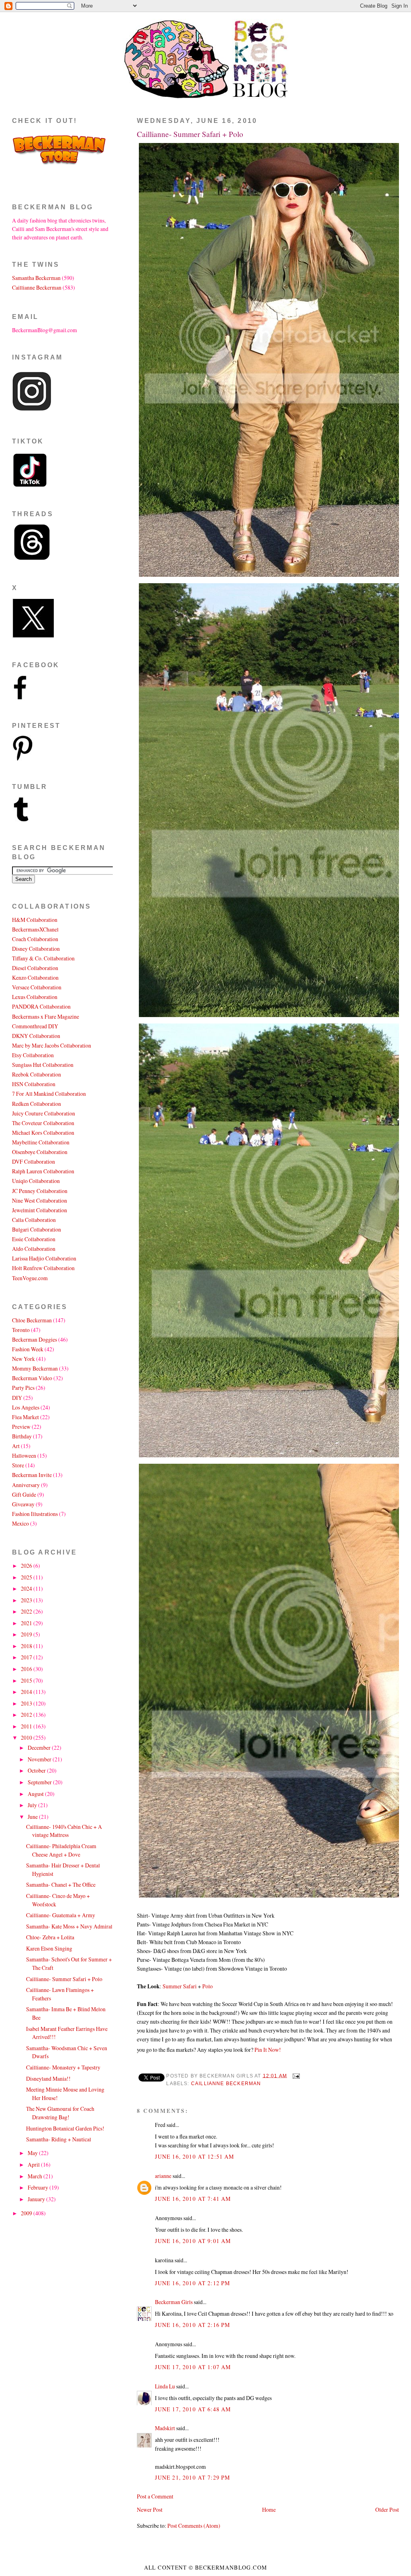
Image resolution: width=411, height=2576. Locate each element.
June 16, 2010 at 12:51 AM (194, 2156)
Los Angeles (26, 1407)
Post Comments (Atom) (194, 2526)
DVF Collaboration (34, 1161)
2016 (27, 1669)
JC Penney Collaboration (40, 1191)
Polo (208, 1986)
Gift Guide (24, 1494)
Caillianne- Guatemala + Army (61, 1915)
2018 (27, 1646)
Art (16, 1446)
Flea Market (25, 1417)
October (37, 1770)
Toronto (21, 1330)
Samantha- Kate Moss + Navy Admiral (69, 1926)
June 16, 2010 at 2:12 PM (192, 2283)
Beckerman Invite (32, 1475)
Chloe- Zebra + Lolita (50, 1937)
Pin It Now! (268, 2050)
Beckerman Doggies (35, 1339)
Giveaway (23, 1504)
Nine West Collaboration (40, 1200)
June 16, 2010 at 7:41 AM (193, 2199)
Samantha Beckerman (36, 278)
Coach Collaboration (35, 939)
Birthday (22, 1436)
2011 (27, 1726)
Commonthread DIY (35, 1026)
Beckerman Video (32, 1378)
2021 (27, 1623)
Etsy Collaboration (33, 1055)
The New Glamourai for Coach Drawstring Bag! (60, 2113)
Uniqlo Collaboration (36, 1181)
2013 (27, 1703)
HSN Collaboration (34, 1084)
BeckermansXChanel (35, 929)
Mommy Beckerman (35, 1368)
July (33, 1805)
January (37, 2199)
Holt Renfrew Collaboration (43, 1268)
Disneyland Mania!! (48, 2079)
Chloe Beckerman (32, 1320)
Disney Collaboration (36, 949)
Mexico (20, 1523)
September (40, 1782)
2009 (27, 2213)
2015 (27, 1680)
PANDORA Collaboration (41, 1006)
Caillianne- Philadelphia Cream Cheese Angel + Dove (61, 1850)
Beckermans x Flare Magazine (46, 1016)
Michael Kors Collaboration (43, 1133)
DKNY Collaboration (36, 1036)
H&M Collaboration (35, 920)
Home (269, 2510)
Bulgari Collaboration (37, 1229)
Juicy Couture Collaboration (44, 1113)
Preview (21, 1427)
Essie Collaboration (34, 1239)
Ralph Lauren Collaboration (43, 1171)
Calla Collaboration (34, 1220)
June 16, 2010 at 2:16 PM (192, 2325)
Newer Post (150, 2510)
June (33, 1817)
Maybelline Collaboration (41, 1142)
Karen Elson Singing (49, 1948)
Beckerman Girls (174, 2302)
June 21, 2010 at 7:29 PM (192, 2477)
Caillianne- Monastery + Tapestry (63, 2067)
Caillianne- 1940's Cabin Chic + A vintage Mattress (64, 1831)
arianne (163, 2176)
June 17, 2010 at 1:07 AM (193, 2367)
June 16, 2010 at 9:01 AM (193, 2241)
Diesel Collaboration (35, 968)
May (33, 2153)
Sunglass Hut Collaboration (43, 1065)
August (36, 1794)
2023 (27, 1600)
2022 (27, 1611)
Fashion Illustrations (35, 1514)
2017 (27, 1657)
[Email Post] (295, 2076)
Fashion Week (28, 1349)
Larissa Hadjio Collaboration (44, 1258)
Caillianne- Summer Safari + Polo (190, 134)
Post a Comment (155, 2496)
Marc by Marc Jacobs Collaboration (52, 1045)
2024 (27, 1588)
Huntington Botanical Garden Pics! (65, 2128)
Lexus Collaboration (35, 997)
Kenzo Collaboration (35, 977)
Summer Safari (180, 1986)
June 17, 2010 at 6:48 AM (193, 2409)
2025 (27, 1577)
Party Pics (23, 1388)
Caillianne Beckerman (226, 2084)
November (40, 1759)
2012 (27, 1715)
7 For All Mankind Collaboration (49, 1094)
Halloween (24, 1456)
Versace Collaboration (37, 987)
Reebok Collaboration (37, 1074)
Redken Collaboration (37, 1104)
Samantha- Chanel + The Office (61, 1885)
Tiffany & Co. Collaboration (43, 958)
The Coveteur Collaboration (43, 1123)
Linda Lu (165, 2386)
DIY (17, 1398)
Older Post (387, 2510)
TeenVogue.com (30, 1278)
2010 (27, 1737)
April (34, 2164)
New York (23, 1359)
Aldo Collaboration (34, 1249)
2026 (27, 1566)
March (36, 2176)
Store (18, 1465)
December (40, 1748)
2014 (27, 1692)
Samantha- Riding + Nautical (59, 2139)
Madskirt (165, 2428)
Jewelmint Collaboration (40, 1210)
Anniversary (26, 1485)
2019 (27, 1634)
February (39, 2187)
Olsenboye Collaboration (40, 1152)
